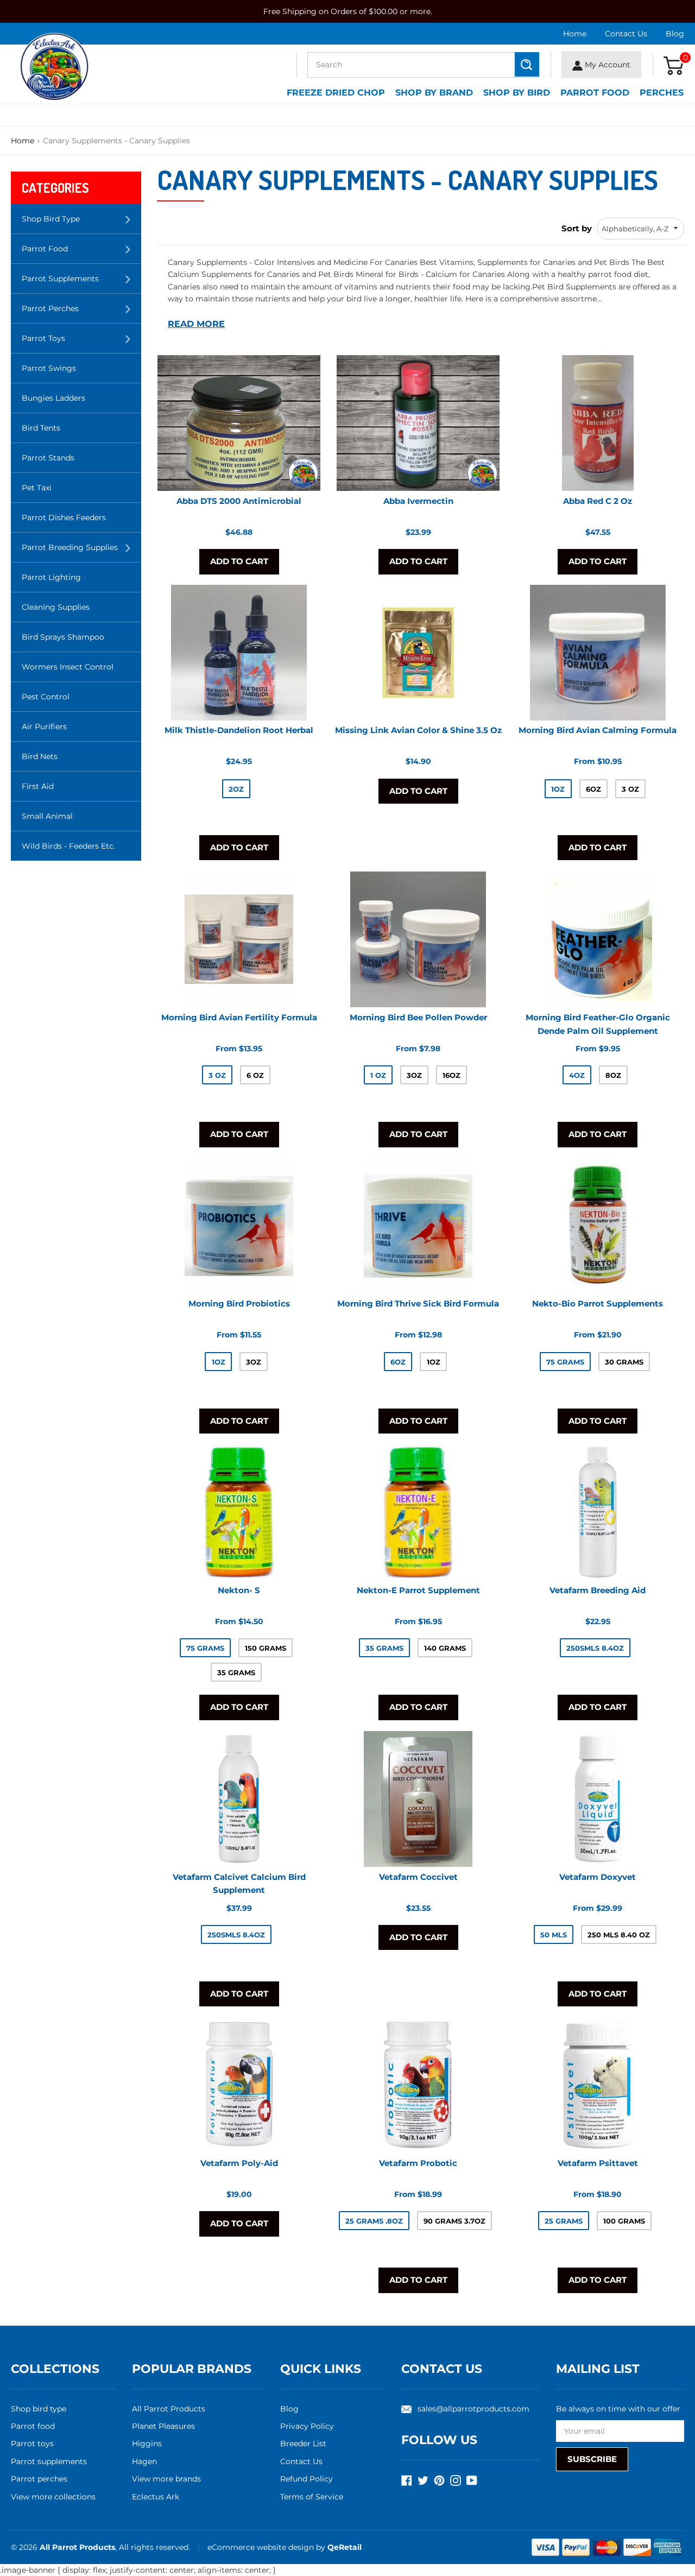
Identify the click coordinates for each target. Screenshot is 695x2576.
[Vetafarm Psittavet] (598, 2085)
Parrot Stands (48, 458)
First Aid (38, 786)
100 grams (624, 2221)
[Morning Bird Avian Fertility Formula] (239, 939)
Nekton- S (239, 1590)
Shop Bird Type (81, 223)
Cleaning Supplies (56, 607)
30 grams (624, 1362)
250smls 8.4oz (595, 1648)
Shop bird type (39, 2409)
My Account (606, 65)
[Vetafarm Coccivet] (418, 1799)
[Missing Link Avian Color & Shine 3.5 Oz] (418, 653)
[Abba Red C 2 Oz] (598, 423)
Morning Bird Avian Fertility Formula (239, 1017)
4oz (577, 1075)
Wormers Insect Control (68, 667)
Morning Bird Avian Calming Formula (598, 731)
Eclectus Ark (156, 2497)
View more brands (166, 2479)
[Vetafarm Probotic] (418, 2085)
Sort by (577, 228)
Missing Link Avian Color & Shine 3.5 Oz (418, 731)
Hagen (144, 2461)
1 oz (378, 1075)
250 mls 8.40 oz (619, 1935)
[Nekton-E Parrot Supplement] (418, 1512)
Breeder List (303, 2444)
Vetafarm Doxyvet (598, 1876)
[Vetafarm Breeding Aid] (598, 1512)
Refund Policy (307, 2479)
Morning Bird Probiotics (239, 1303)
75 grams (565, 1362)
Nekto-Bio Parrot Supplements (598, 1303)
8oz (613, 1075)
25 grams (564, 2221)
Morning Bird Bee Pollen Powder (418, 1017)
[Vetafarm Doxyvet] (598, 1799)
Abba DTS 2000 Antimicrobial (239, 501)
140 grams (445, 1648)
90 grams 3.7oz (454, 2221)
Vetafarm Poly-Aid (239, 2163)
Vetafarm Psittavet (598, 2163)
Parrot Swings (49, 368)
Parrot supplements (49, 2461)
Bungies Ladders (53, 398)
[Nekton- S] (239, 1512)
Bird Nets (40, 756)
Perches (662, 93)
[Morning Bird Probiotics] (239, 1226)
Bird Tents (41, 428)
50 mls (554, 1935)
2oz (236, 789)
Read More (196, 324)
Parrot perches (39, 2479)
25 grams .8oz (374, 2221)
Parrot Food (595, 93)
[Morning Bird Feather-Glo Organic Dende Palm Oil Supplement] (598, 939)
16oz (451, 1075)
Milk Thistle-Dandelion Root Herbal (239, 731)
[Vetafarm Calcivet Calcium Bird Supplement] (239, 1799)
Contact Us (626, 34)
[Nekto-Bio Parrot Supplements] (598, 1226)
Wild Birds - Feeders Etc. (68, 846)
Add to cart (239, 561)
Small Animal (47, 816)
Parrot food (33, 2426)
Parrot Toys (81, 343)
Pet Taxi (37, 488)
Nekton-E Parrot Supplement (418, 1590)
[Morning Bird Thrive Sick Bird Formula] (418, 1226)
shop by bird (517, 93)
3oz (414, 1075)
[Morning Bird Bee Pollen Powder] (418, 939)
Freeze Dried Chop (336, 93)
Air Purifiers (44, 727)
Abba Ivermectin (418, 501)
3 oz (630, 789)
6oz (593, 789)
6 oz (255, 1075)
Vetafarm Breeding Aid (598, 1590)
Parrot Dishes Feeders (64, 517)
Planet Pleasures (163, 2426)
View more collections (53, 2497)
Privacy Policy (307, 2426)
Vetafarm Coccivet (418, 1876)
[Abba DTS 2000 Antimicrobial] (239, 423)
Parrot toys (32, 2444)
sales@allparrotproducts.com (473, 2409)
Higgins (147, 2444)
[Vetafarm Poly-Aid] (239, 2085)
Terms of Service (312, 2497)
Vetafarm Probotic (418, 2163)
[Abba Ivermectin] (418, 423)
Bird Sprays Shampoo (63, 637)
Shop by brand (434, 93)
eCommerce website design (262, 2547)
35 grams (236, 1672)
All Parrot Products (169, 2409)
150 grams (266, 1648)
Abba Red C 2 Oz (598, 501)
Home (575, 34)
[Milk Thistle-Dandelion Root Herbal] (239, 653)
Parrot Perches (81, 313)
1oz (558, 789)
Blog (675, 34)
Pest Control (46, 697)
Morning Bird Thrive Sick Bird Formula (418, 1303)
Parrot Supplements (81, 283)
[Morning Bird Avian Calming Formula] (598, 653)
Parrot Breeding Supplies (81, 552)
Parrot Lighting (51, 577)
